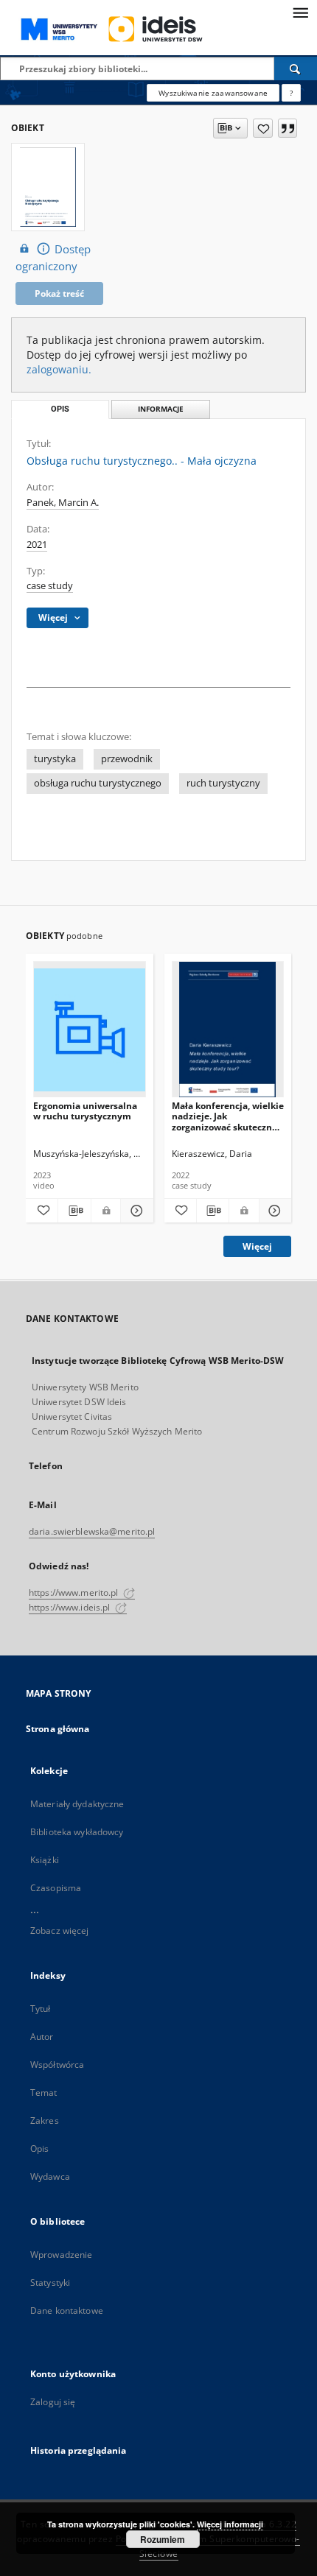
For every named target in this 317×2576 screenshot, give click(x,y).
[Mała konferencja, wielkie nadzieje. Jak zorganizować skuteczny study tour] (228, 1030)
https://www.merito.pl (75, 1593)
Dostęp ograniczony (53, 258)
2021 (37, 545)
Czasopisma (56, 1888)
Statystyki (50, 2283)
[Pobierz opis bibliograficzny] (74, 1211)
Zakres (45, 2121)
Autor (42, 2037)
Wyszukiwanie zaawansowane (213, 93)
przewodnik (127, 759)
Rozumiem (163, 2539)
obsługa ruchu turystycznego (98, 783)
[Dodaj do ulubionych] (263, 128)
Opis (39, 2149)
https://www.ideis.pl (71, 1607)
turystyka (55, 759)
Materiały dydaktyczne (77, 1804)
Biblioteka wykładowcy (77, 1832)
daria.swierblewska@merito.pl (92, 1531)
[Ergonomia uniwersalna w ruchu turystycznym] (90, 1030)
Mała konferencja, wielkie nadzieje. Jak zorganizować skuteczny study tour (228, 1116)
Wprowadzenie (61, 2255)
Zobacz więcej (60, 1931)
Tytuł (41, 2009)
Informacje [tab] (161, 409)
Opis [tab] (60, 409)
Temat (44, 2093)
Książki (45, 1860)
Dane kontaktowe (67, 2311)
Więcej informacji (230, 2524)
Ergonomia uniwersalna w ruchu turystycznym (85, 1111)
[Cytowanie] (288, 128)
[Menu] (300, 12)
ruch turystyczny (223, 783)
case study (50, 586)
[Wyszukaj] (296, 68)
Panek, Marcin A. (63, 503)
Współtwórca (57, 2065)
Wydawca (50, 2176)
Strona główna (58, 1729)
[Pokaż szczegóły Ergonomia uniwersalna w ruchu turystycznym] (135, 1211)
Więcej (257, 1246)
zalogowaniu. (59, 369)
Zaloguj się (53, 2402)
